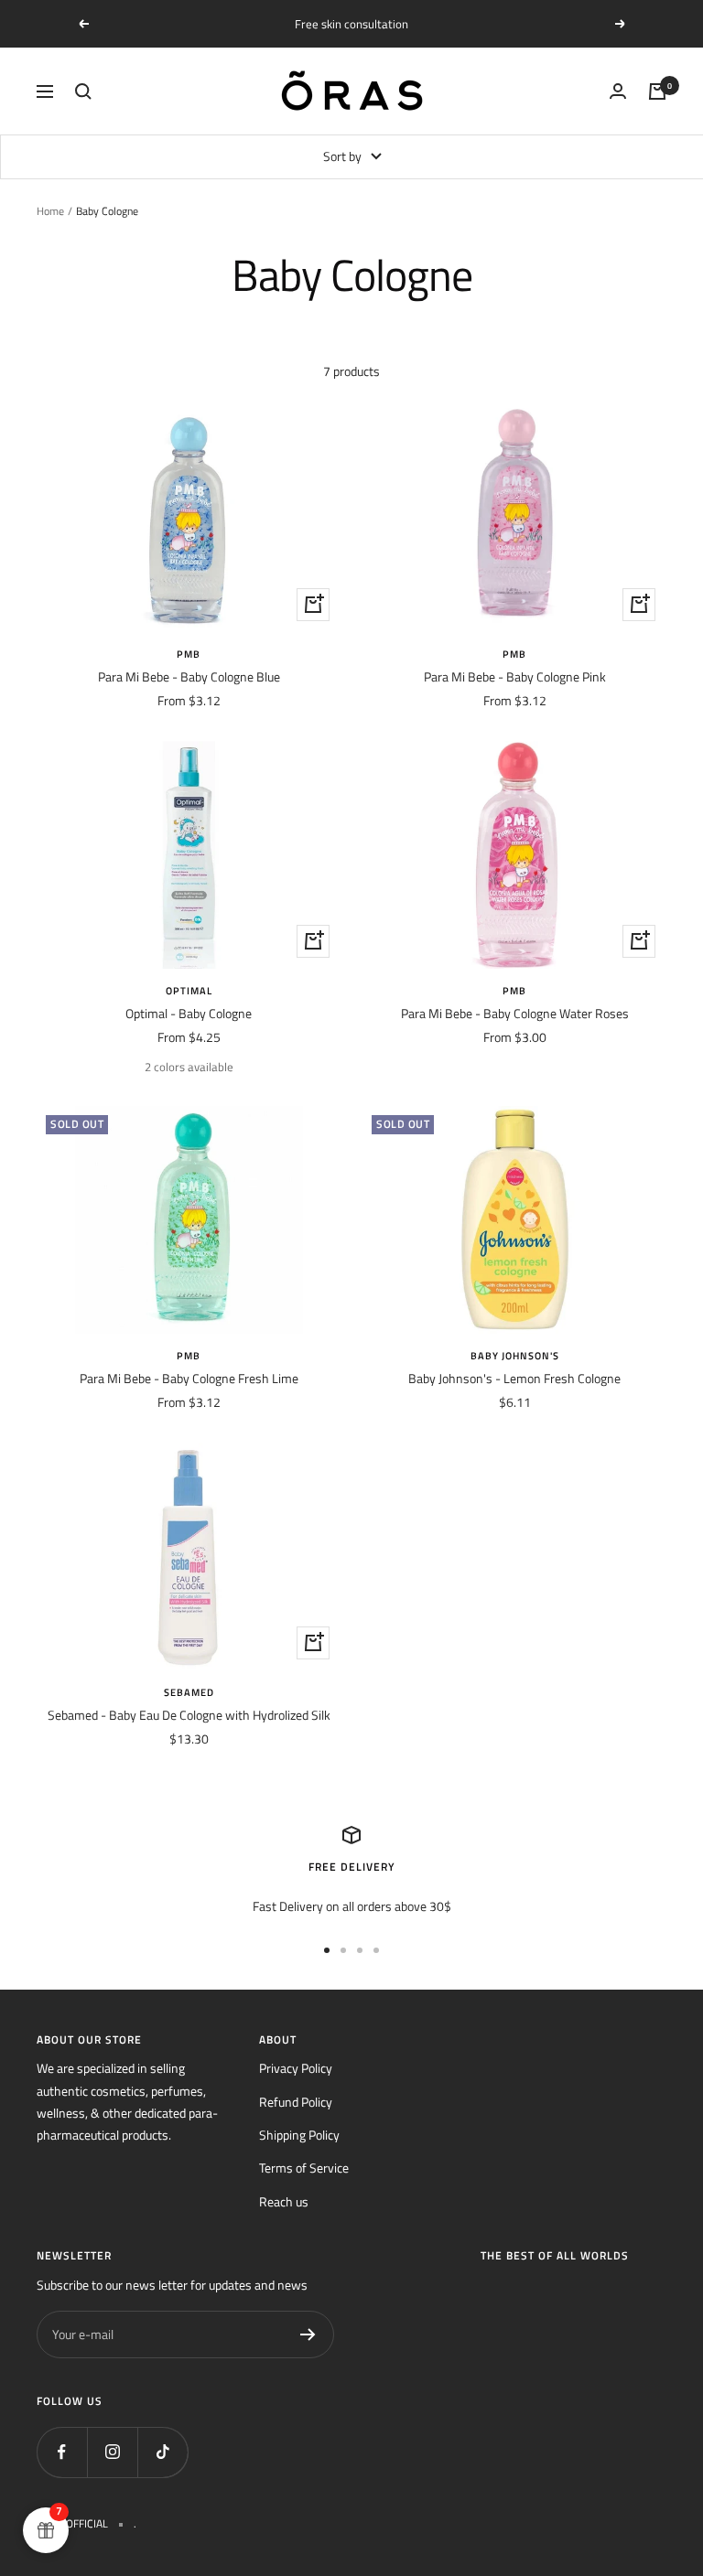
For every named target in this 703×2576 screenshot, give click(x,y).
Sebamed (189, 1692)
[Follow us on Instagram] (112, 2452)
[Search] (83, 91)
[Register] (308, 2334)
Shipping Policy (299, 2135)
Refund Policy (296, 2102)
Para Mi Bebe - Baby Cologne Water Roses (515, 1013)
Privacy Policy (296, 2068)
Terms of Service (304, 2168)
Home (50, 211)
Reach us (284, 2201)
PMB (189, 654)
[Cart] (657, 91)
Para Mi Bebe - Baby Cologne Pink (515, 676)
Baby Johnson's (515, 1356)
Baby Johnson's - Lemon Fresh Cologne (514, 1378)
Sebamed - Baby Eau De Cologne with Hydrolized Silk (189, 1715)
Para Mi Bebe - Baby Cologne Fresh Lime (189, 1378)
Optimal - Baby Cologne (189, 1013)
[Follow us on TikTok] (162, 2452)
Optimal (189, 991)
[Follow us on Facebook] (62, 2452)
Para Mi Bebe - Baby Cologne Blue (189, 676)
